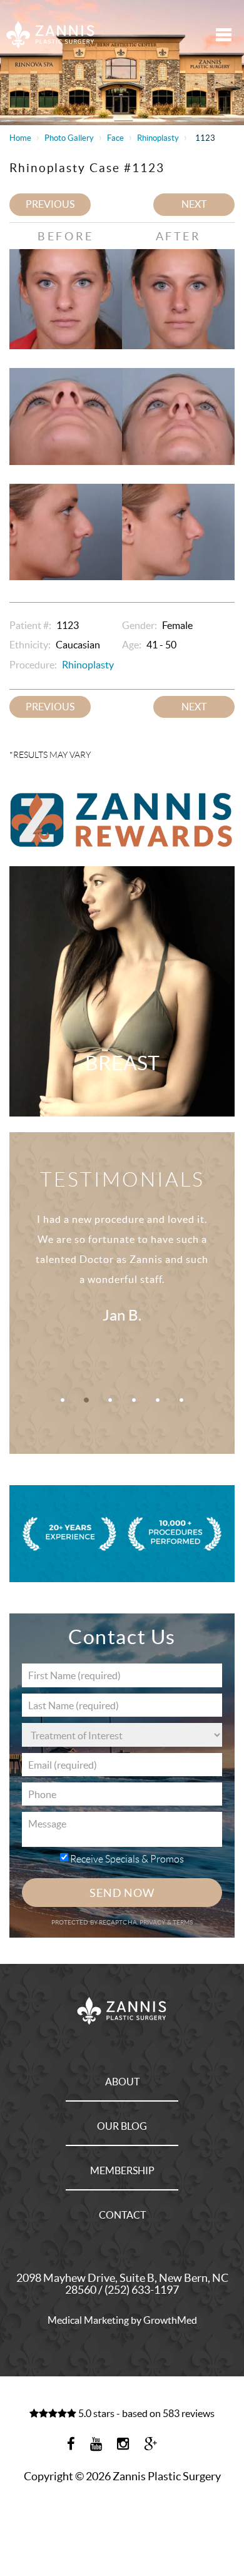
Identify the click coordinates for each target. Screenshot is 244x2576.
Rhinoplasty (158, 138)
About (122, 2082)
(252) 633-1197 (142, 2290)
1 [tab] (63, 1400)
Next (194, 204)
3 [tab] (110, 1400)
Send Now (122, 1893)
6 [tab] (181, 1400)
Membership (122, 2170)
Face (115, 138)
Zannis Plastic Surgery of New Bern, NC (51, 34)
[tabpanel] (122, 1282)
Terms (182, 1922)
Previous (50, 204)
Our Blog (122, 2126)
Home (20, 138)
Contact (122, 2215)
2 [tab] (86, 1400)
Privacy (153, 1922)
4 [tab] (134, 1400)
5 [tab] (158, 1400)
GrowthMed (170, 2320)
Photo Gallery (69, 138)
